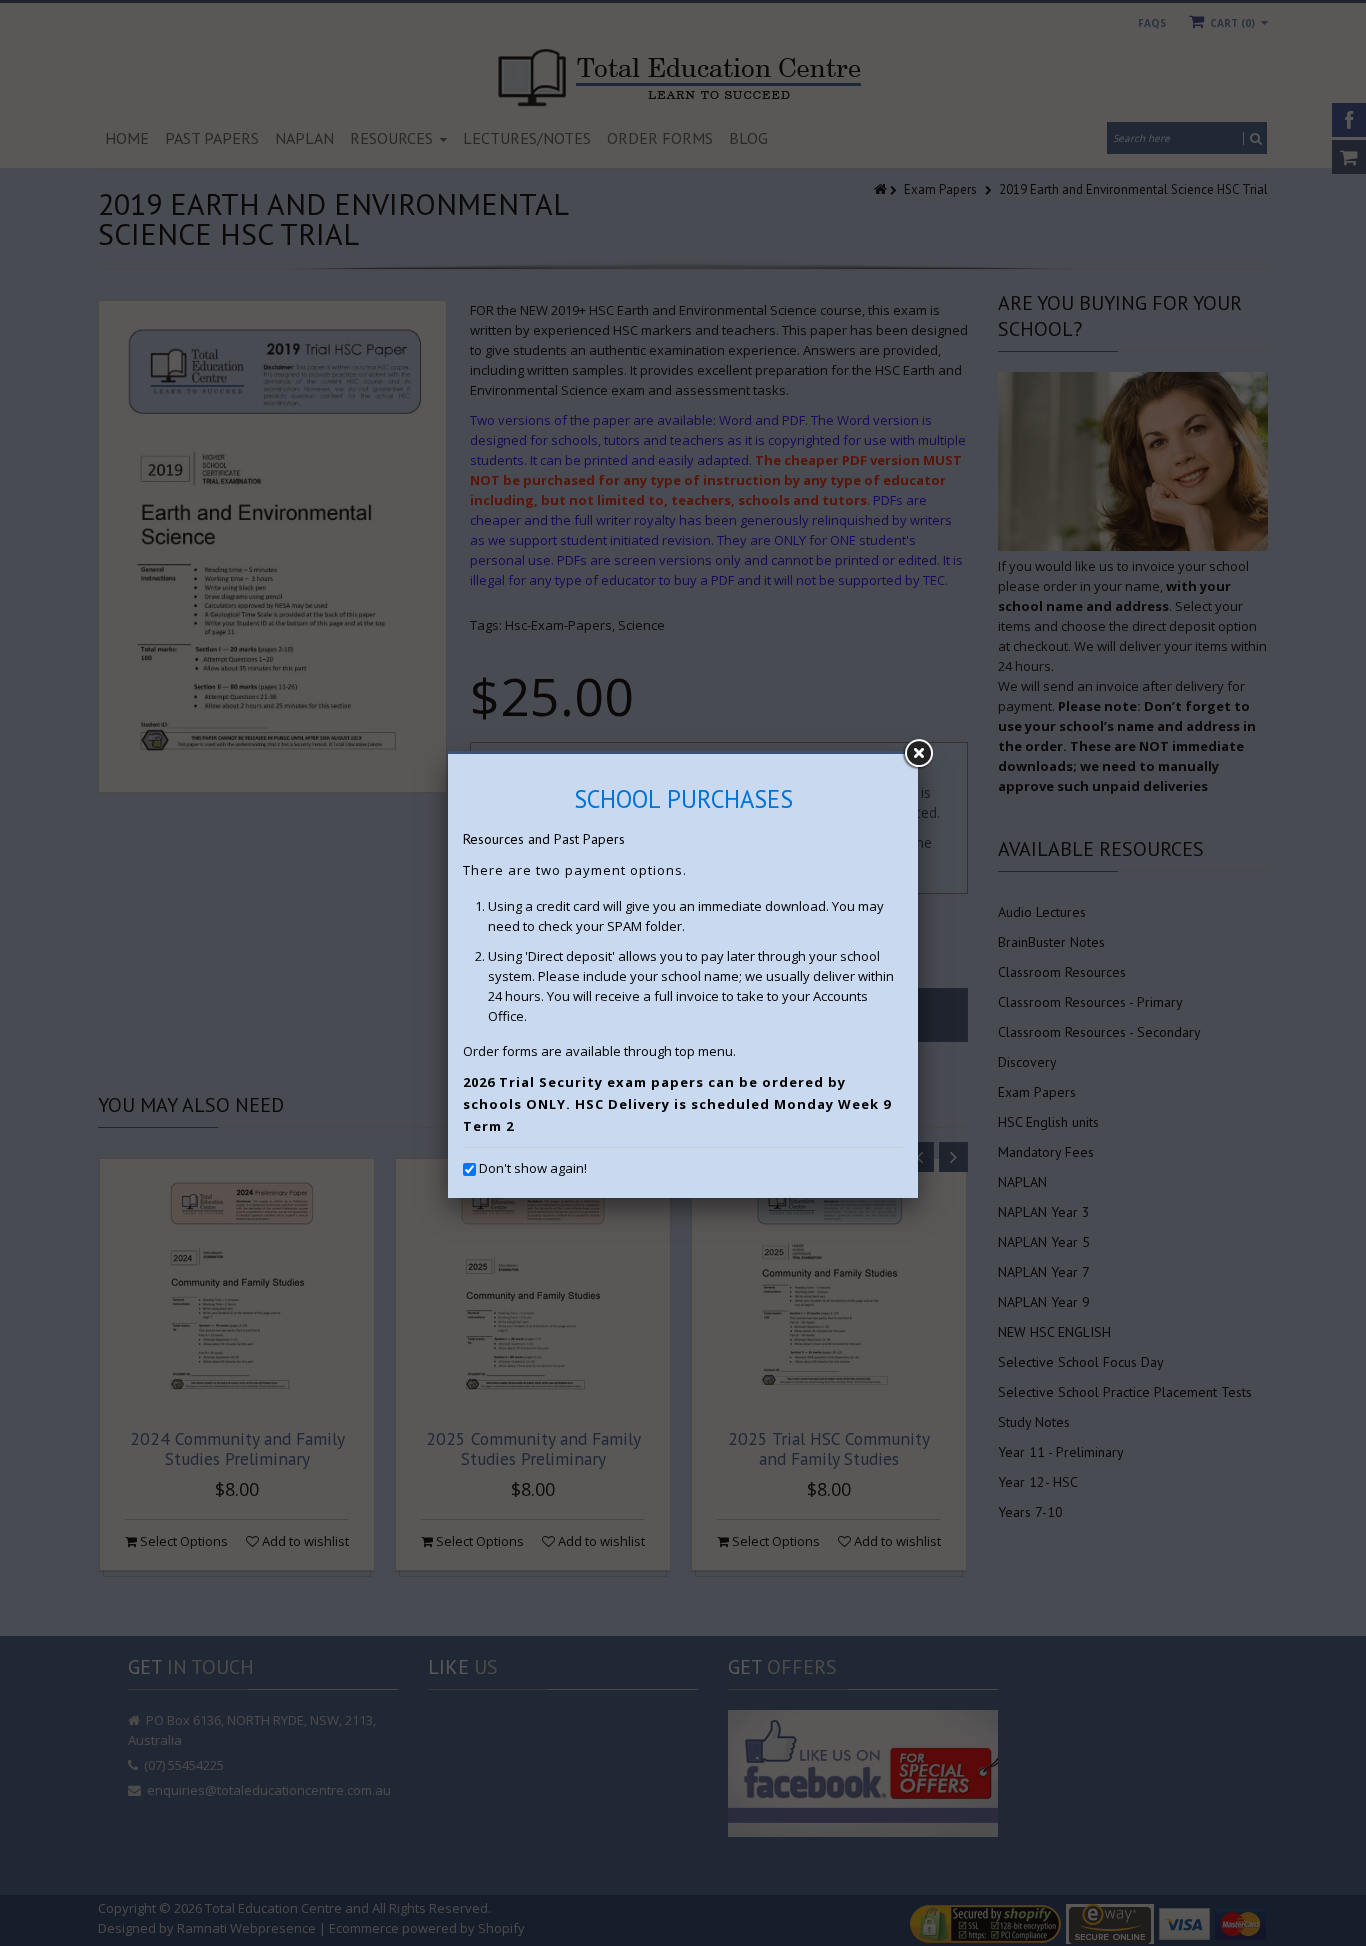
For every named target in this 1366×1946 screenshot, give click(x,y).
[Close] (918, 754)
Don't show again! (533, 1168)
